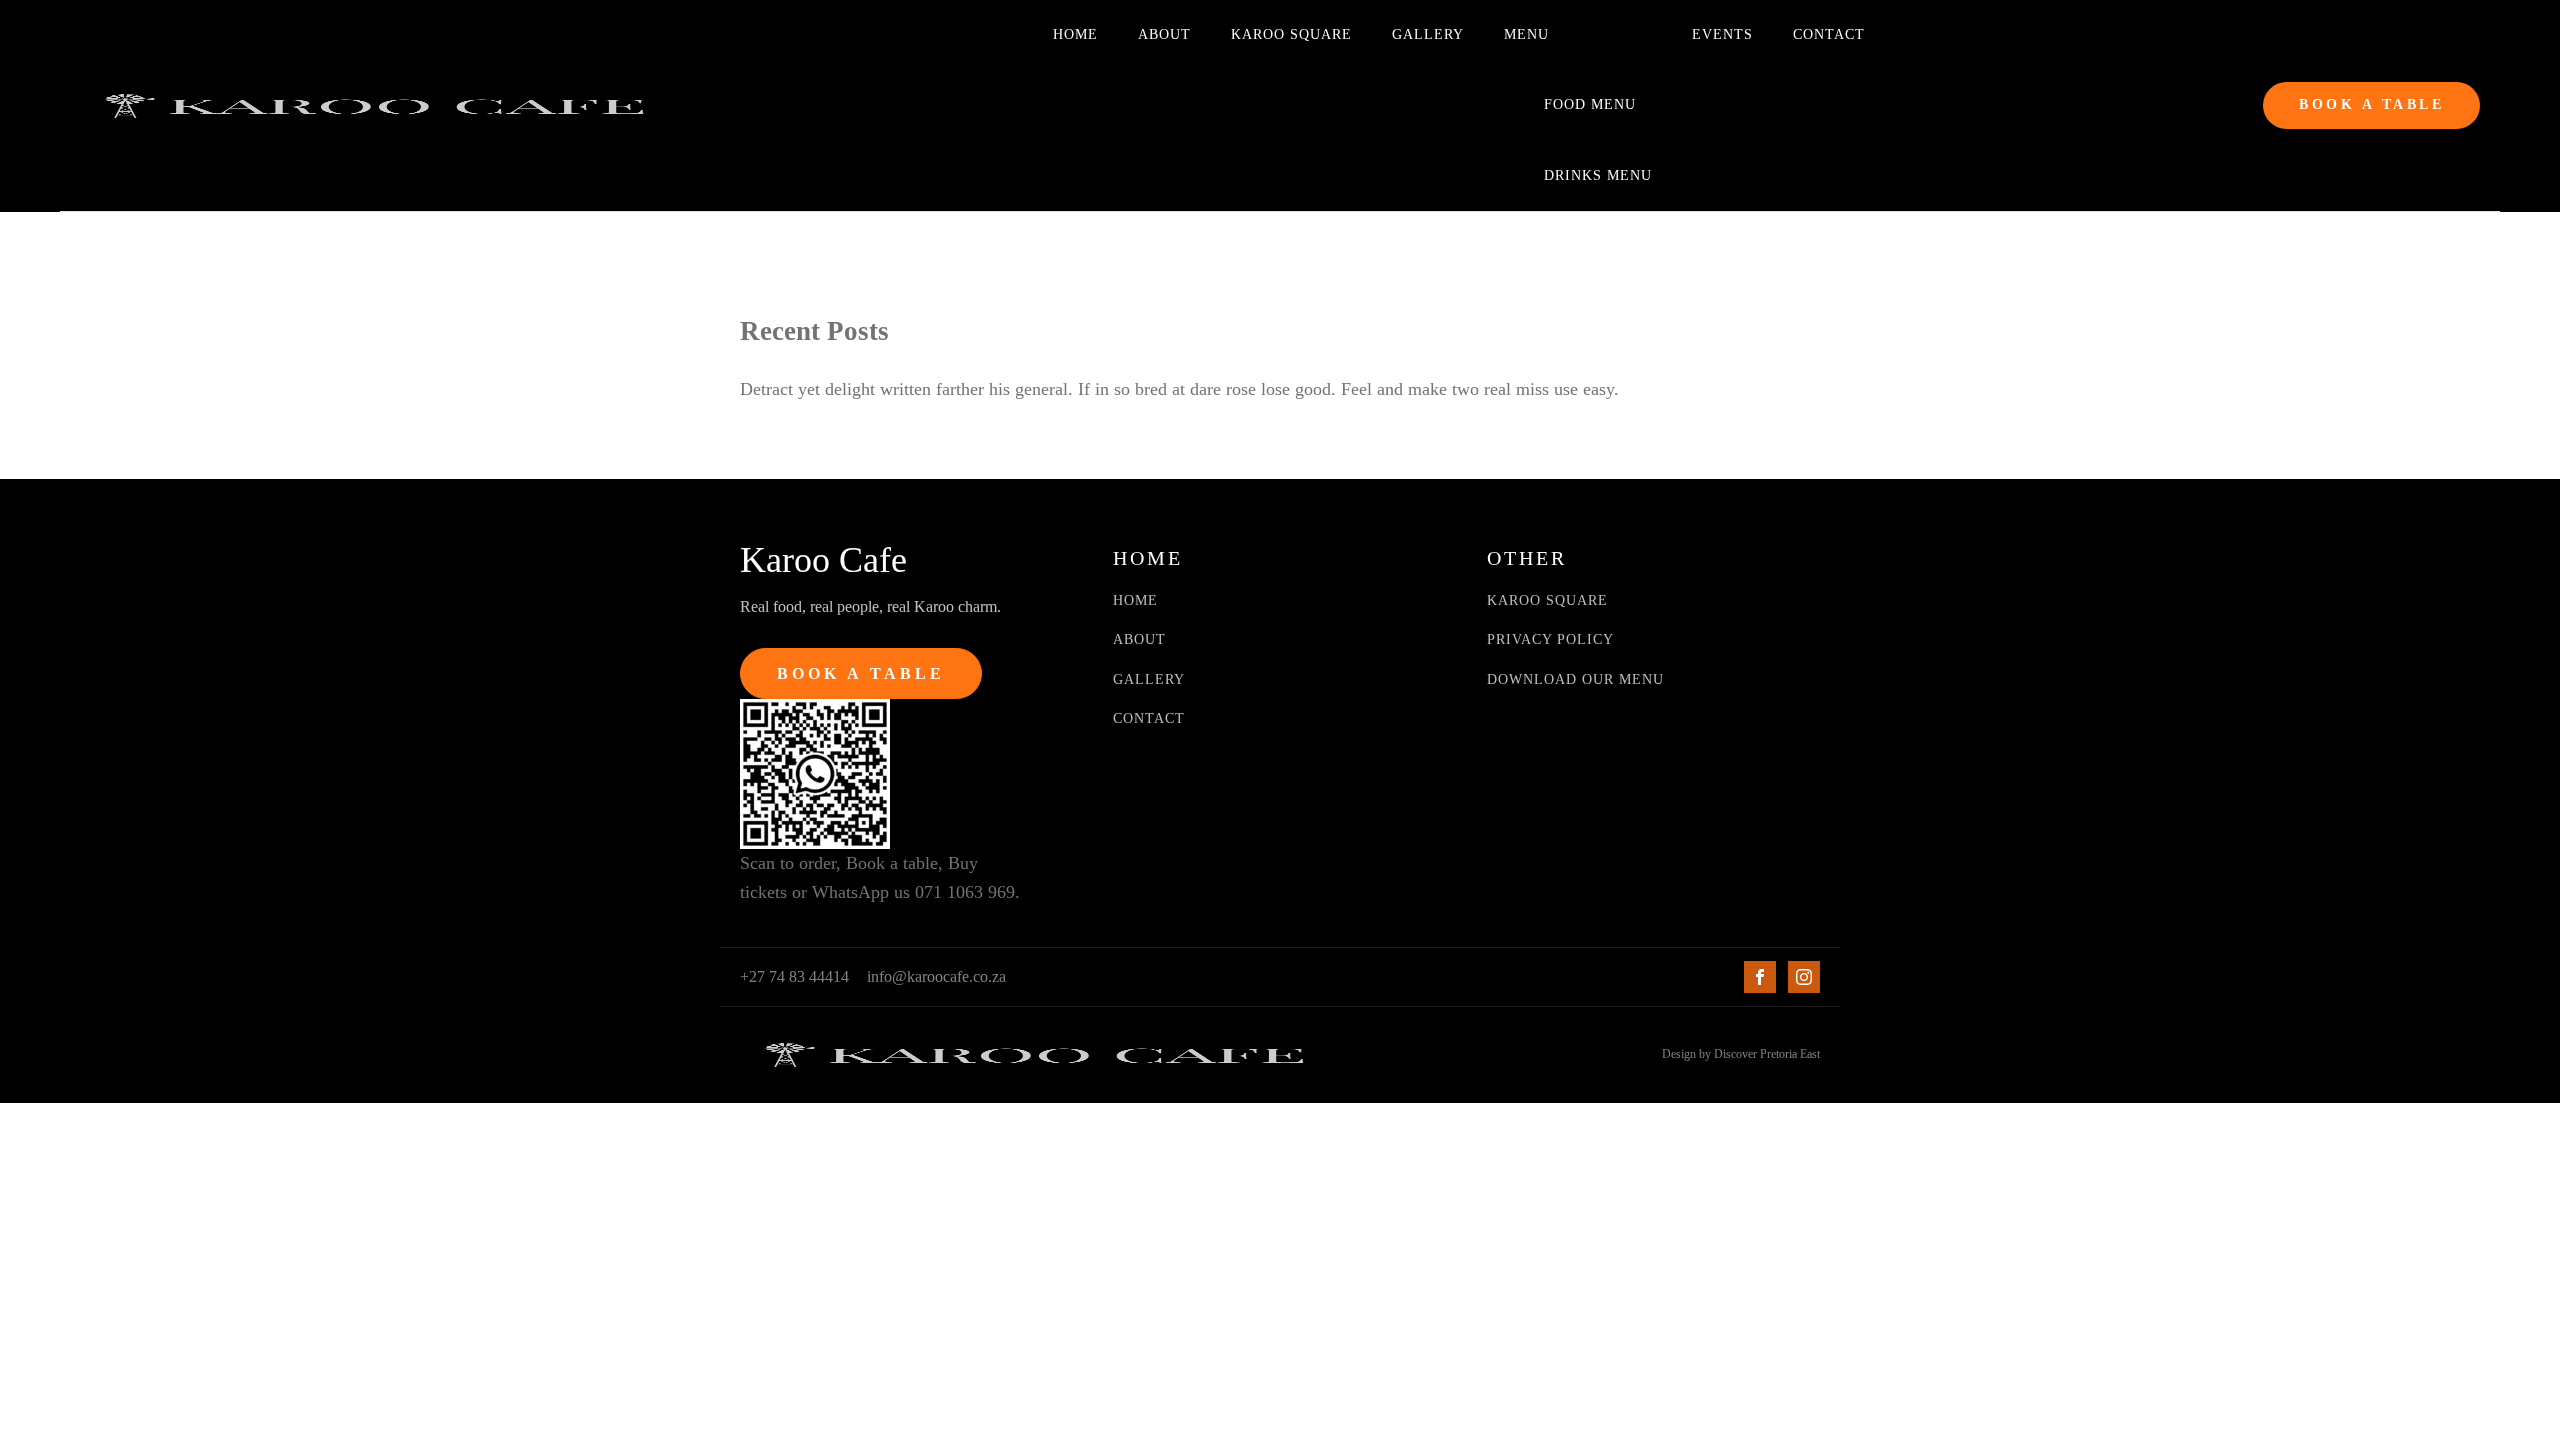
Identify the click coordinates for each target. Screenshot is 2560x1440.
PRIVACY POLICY (1550, 639)
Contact (1829, 34)
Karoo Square (1291, 34)
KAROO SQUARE (1547, 600)
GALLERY (1149, 679)
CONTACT (1149, 718)
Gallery (1428, 34)
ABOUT (1139, 639)
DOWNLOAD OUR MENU (1575, 679)
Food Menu (1590, 104)
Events (1722, 34)
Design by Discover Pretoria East (1741, 1054)
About (1164, 34)
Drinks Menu (1598, 175)
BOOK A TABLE (2371, 104)
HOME (1135, 600)
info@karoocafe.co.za (936, 976)
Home (1075, 34)
